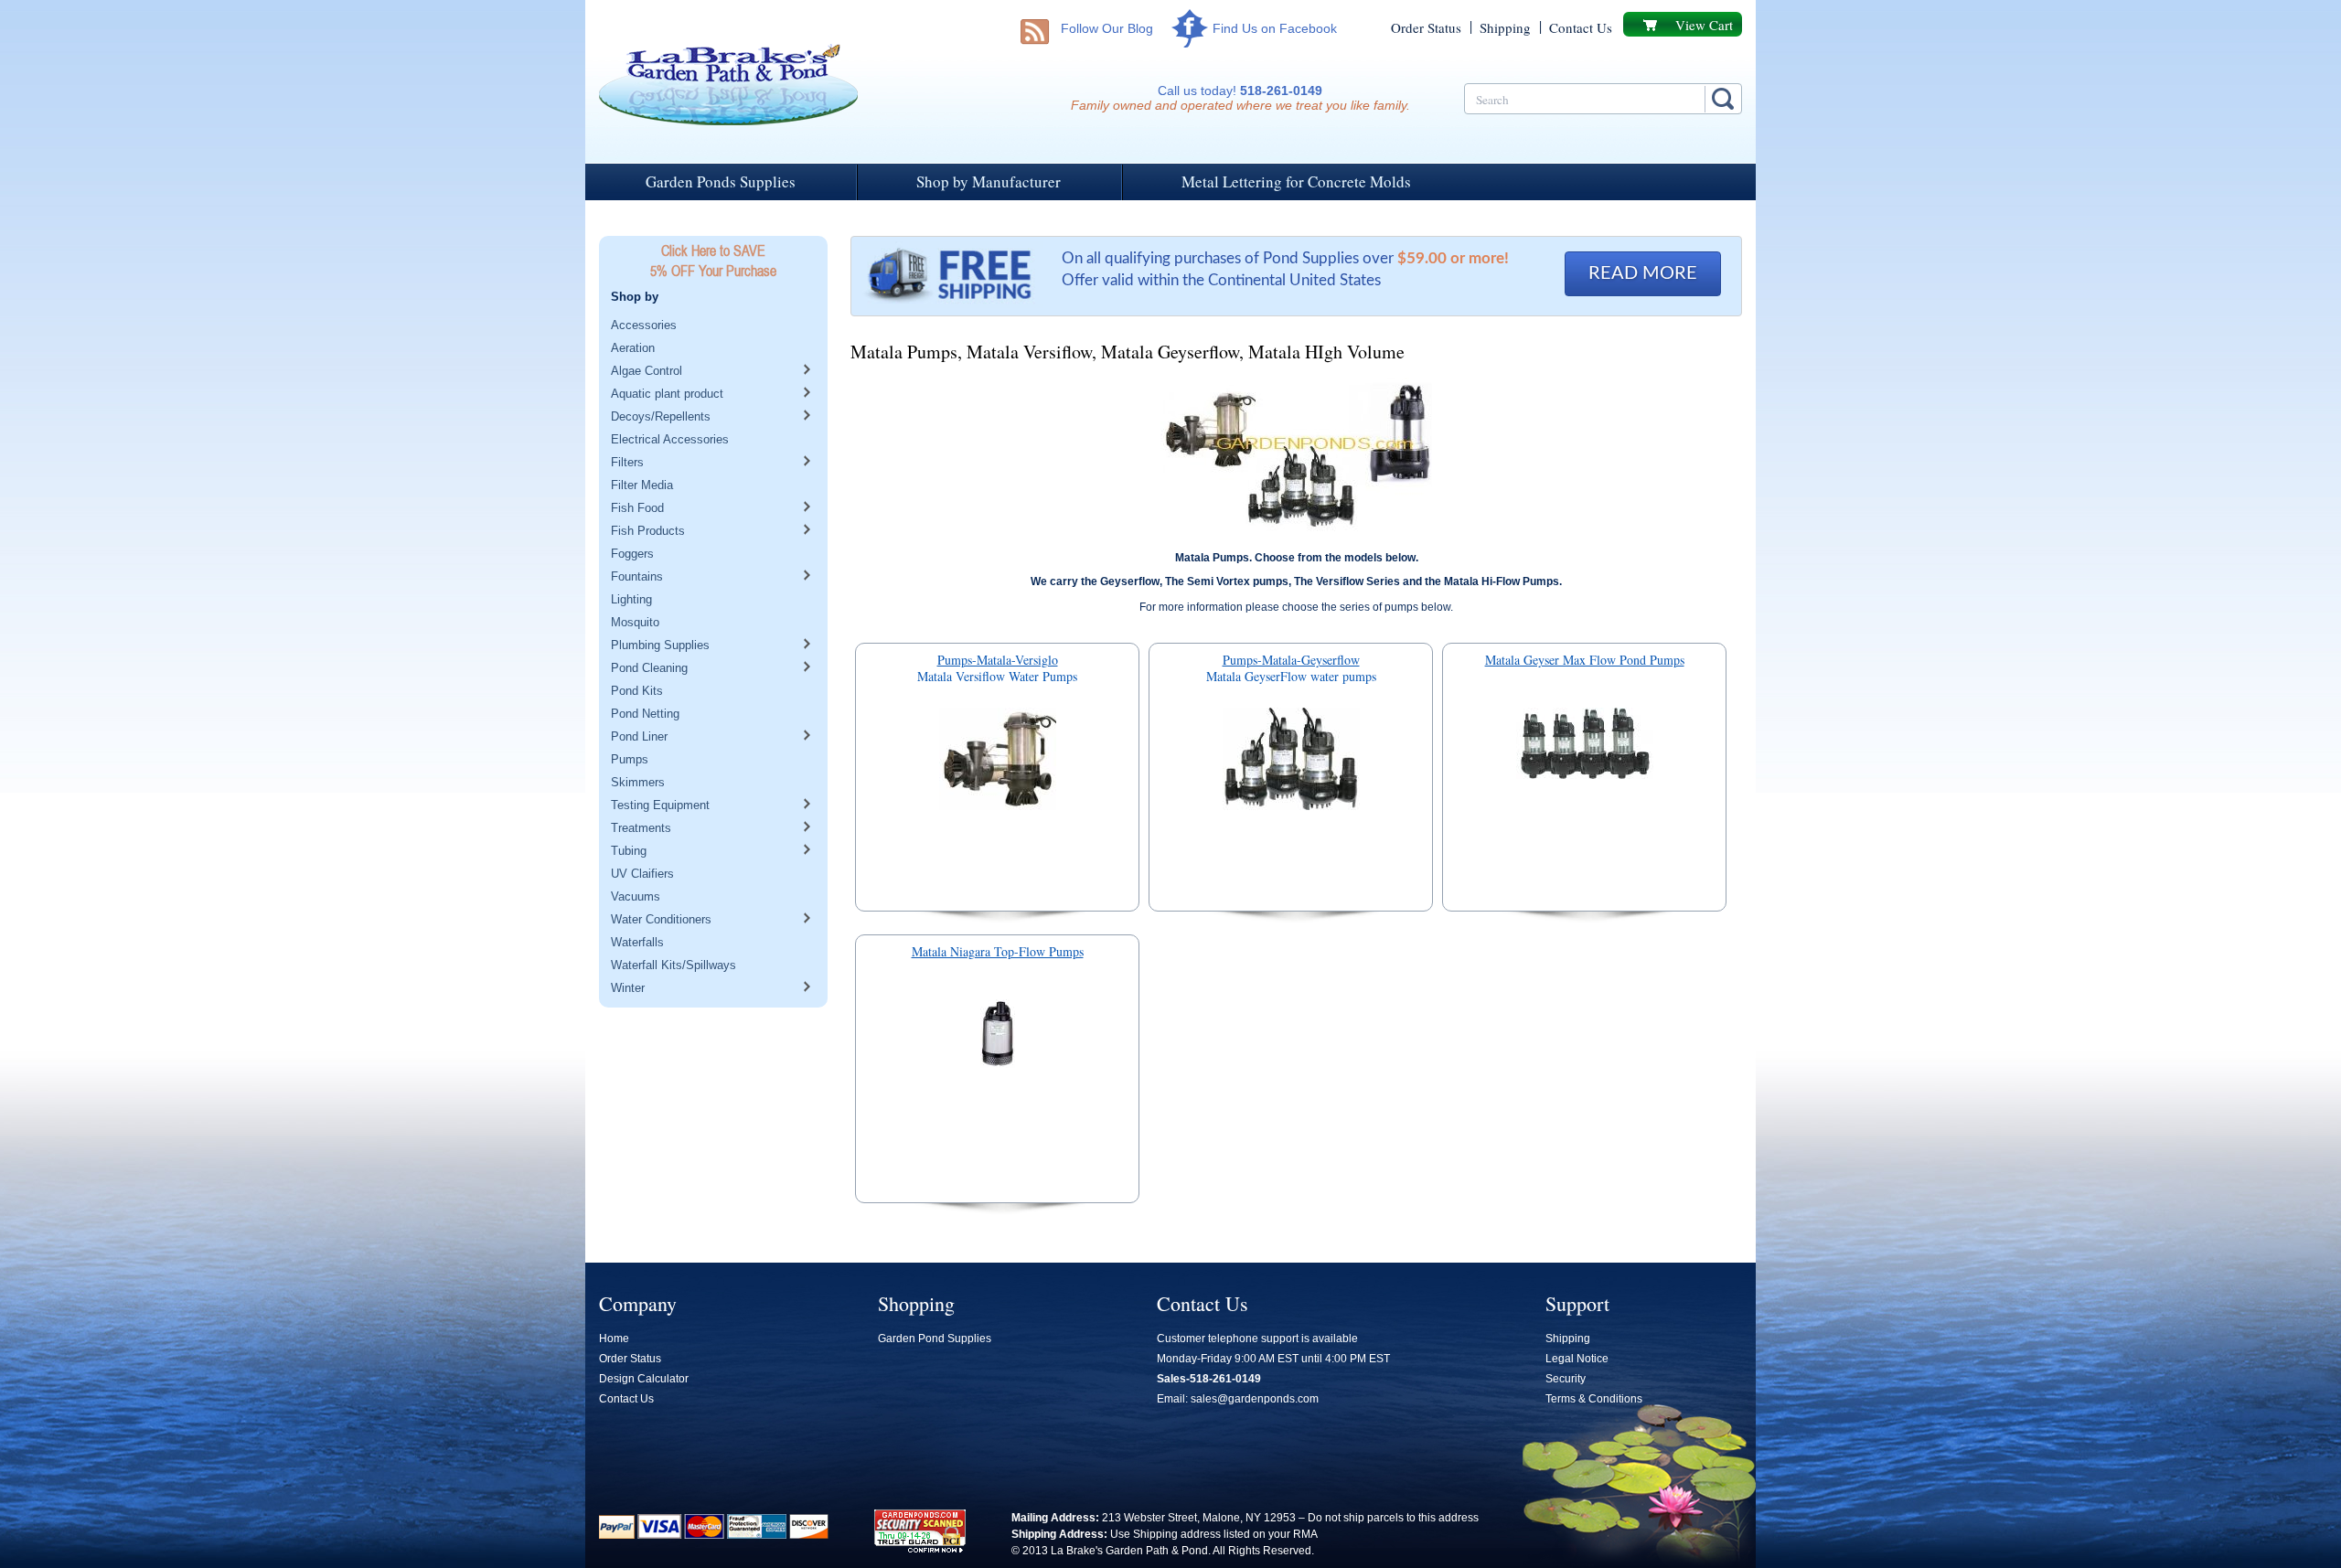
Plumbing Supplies (660, 645)
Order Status (1426, 27)
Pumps (630, 759)
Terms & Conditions (1594, 1399)
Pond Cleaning (649, 668)
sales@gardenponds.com (1255, 1399)
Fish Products (648, 531)
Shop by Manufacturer (989, 181)
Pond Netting (645, 714)
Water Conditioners (661, 919)
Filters (627, 462)
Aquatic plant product (667, 394)
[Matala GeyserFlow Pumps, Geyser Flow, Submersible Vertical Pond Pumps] (1291, 763)
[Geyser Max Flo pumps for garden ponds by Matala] (1584, 747)
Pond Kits (637, 691)
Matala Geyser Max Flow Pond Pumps (1585, 661)
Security (1566, 1379)
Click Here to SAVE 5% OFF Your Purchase (713, 261)
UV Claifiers (642, 874)
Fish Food (637, 508)
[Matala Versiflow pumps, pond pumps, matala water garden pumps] (997, 763)
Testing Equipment (660, 805)
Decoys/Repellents (661, 416)
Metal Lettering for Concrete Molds (1296, 181)
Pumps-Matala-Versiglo (998, 661)
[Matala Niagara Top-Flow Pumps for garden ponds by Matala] (997, 1038)
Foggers (632, 554)
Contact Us (1581, 27)
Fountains (637, 576)
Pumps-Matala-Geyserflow (1291, 661)
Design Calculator (644, 1379)
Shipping (1505, 27)
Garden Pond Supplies (935, 1339)
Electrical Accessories (670, 439)
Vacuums (636, 896)
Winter (628, 988)
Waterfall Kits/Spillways (673, 965)
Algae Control (647, 371)
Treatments (641, 828)
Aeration (633, 348)
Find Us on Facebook (1275, 28)
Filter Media (642, 485)
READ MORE (1643, 273)
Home (614, 1339)
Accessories (644, 325)
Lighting (631, 599)
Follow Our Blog (1107, 28)
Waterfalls (637, 942)
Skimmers (638, 782)
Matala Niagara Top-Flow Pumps (998, 952)
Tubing (629, 851)
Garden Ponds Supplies (721, 181)
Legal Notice (1577, 1359)
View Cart (1704, 25)
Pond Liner (639, 736)
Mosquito (635, 622)
